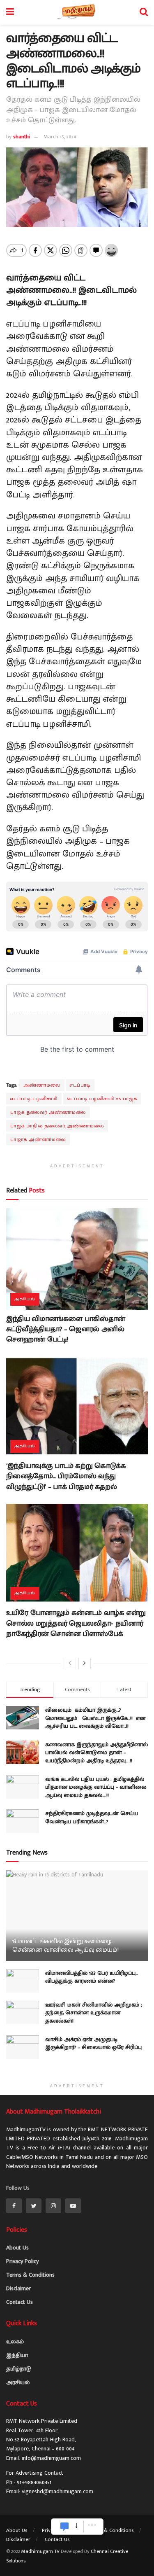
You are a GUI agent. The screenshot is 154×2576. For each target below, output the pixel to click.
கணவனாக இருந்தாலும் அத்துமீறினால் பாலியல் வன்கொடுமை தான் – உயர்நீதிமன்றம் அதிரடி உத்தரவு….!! (97, 1752)
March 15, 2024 (60, 137)
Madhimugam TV (40, 2551)
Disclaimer (18, 2288)
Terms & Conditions (30, 2275)
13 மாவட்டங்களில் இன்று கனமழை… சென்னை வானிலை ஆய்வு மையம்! (66, 1946)
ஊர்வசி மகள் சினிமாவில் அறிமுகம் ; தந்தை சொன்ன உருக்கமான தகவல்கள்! (94, 2013)
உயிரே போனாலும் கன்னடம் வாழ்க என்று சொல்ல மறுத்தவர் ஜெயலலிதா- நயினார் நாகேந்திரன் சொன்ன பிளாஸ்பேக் (76, 1623)
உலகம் (15, 2341)
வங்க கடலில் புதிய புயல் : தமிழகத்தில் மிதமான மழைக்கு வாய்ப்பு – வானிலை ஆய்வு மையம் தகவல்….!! (96, 1787)
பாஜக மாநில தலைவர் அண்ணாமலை (57, 1126)
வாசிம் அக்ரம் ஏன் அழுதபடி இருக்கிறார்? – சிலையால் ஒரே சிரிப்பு (93, 2043)
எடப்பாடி (80, 1085)
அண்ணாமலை (42, 1085)
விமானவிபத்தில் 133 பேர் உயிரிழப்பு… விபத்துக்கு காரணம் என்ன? (92, 1977)
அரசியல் (25, 1299)
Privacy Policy (22, 2261)
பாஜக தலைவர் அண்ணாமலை (48, 1112)
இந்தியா (17, 2355)
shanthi (22, 137)
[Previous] (70, 1664)
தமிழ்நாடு (19, 2369)
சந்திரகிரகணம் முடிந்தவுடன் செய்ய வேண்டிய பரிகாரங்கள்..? (92, 1817)
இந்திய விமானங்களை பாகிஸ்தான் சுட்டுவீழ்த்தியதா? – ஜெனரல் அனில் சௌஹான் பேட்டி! (66, 1329)
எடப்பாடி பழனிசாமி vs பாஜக (102, 1099)
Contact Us (20, 2302)
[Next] (85, 1664)
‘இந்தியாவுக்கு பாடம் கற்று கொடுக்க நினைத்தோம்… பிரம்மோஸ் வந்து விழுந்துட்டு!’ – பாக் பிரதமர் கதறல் (66, 1476)
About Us (17, 2248)
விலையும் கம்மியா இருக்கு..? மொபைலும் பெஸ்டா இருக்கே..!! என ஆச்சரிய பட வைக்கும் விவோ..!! (95, 1718)
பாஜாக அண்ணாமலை (38, 1139)
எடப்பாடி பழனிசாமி (34, 1099)
